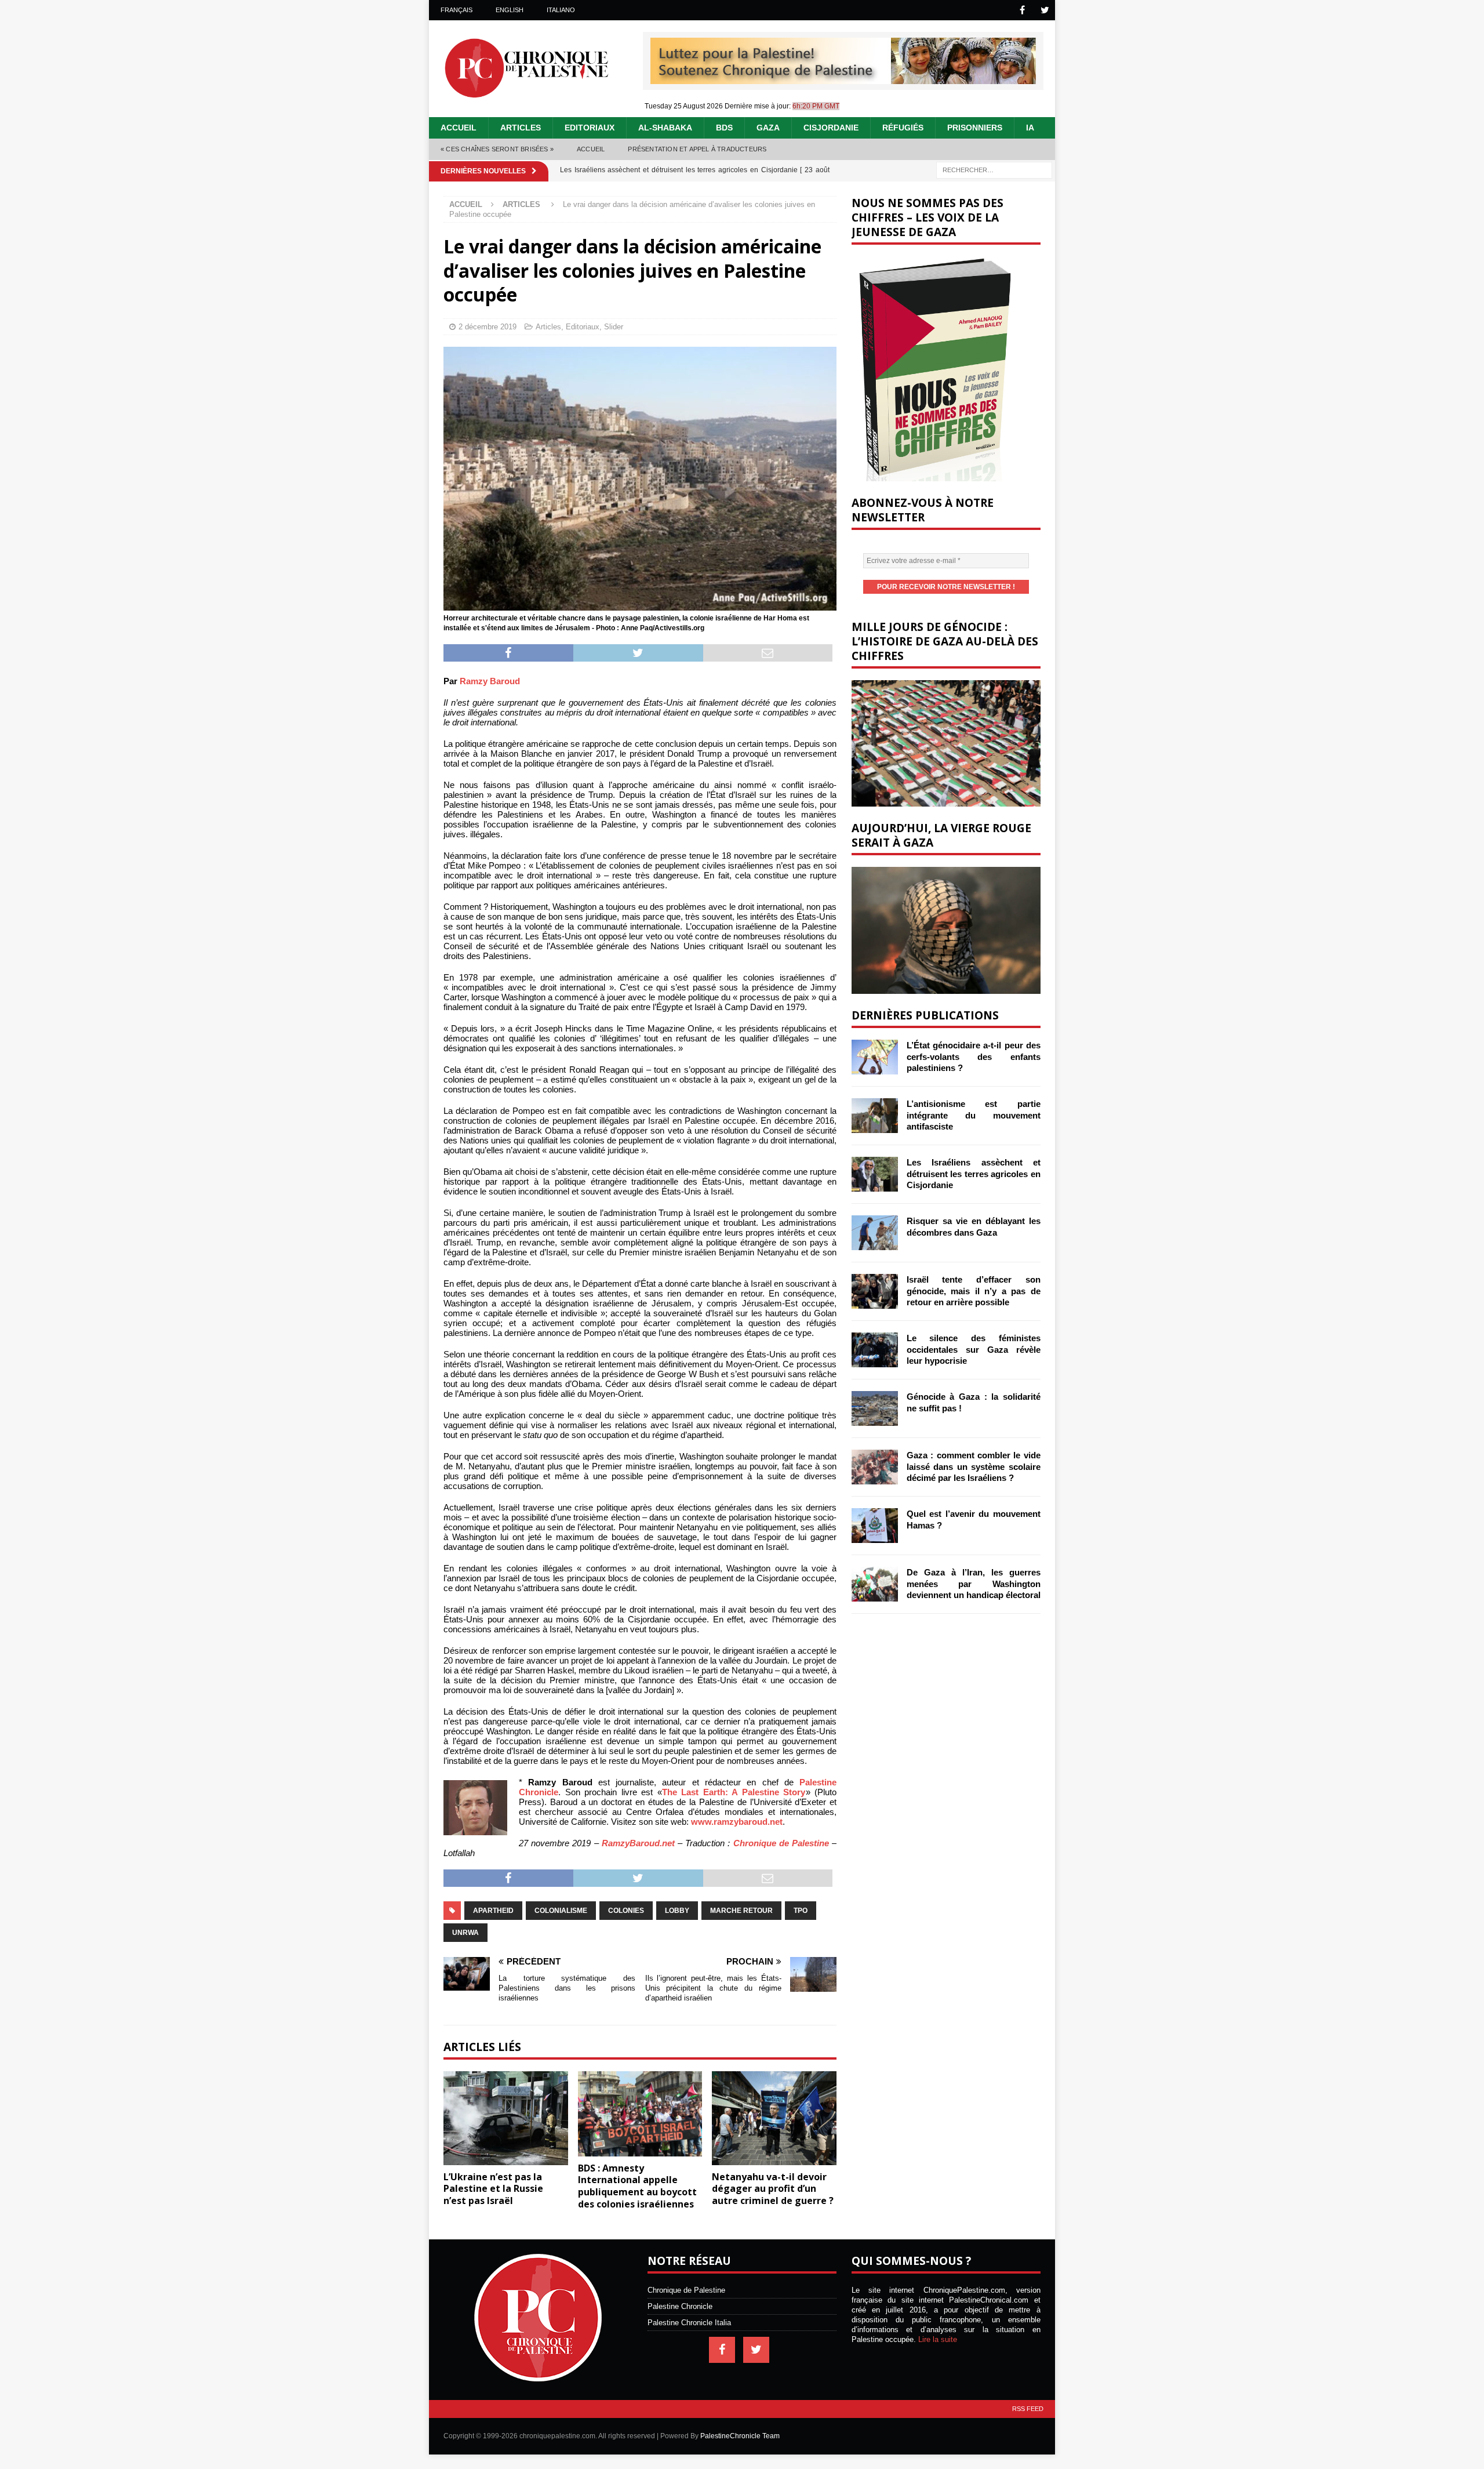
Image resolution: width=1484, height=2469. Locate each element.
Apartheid (493, 1911)
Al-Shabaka (665, 128)
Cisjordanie (831, 128)
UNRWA (465, 1933)
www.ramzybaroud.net (737, 1822)
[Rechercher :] (994, 169)
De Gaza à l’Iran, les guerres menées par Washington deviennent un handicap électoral (974, 1584)
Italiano (561, 10)
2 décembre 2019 (488, 327)
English (510, 10)
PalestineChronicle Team (740, 2436)
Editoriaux (590, 128)
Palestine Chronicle (680, 2306)
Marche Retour (741, 1911)
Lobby (677, 1911)
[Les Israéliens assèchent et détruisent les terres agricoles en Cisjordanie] (875, 1174)
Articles (521, 128)
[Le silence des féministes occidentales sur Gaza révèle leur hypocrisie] (875, 1350)
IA (1030, 128)
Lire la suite (938, 2339)
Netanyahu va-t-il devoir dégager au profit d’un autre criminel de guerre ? (773, 2189)
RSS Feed (1028, 2409)
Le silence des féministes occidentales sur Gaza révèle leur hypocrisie (974, 1349)
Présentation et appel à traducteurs (697, 149)
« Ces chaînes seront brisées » (497, 149)
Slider (614, 327)
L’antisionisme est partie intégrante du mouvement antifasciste (974, 1115)
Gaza (768, 128)
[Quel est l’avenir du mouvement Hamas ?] (875, 1526)
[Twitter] (1045, 10)
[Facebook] (1022, 10)
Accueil (459, 128)
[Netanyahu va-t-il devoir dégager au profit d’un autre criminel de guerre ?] (774, 2118)
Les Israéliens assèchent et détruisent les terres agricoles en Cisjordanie (974, 1174)
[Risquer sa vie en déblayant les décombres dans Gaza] (875, 1233)
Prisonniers (975, 128)
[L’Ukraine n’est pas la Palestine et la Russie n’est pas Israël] (506, 2118)
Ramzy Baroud (490, 681)
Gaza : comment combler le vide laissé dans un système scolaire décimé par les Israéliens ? (974, 1466)
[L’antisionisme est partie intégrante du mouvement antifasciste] (875, 1116)
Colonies (626, 1911)
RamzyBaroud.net (638, 1843)
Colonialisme (561, 1911)
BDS (724, 128)
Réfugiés (903, 128)
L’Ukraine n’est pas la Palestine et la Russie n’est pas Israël (493, 2189)
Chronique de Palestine (781, 1843)
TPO (801, 1911)
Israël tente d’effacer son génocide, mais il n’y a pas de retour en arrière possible (974, 1291)
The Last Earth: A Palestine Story (734, 1792)
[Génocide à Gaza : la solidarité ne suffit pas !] (875, 1408)
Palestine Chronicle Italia (689, 2323)
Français (457, 10)
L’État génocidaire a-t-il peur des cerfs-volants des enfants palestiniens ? (974, 1056)
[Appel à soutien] (843, 79)
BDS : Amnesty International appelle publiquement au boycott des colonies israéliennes (637, 2186)
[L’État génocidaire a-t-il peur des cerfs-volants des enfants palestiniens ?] (875, 1057)
